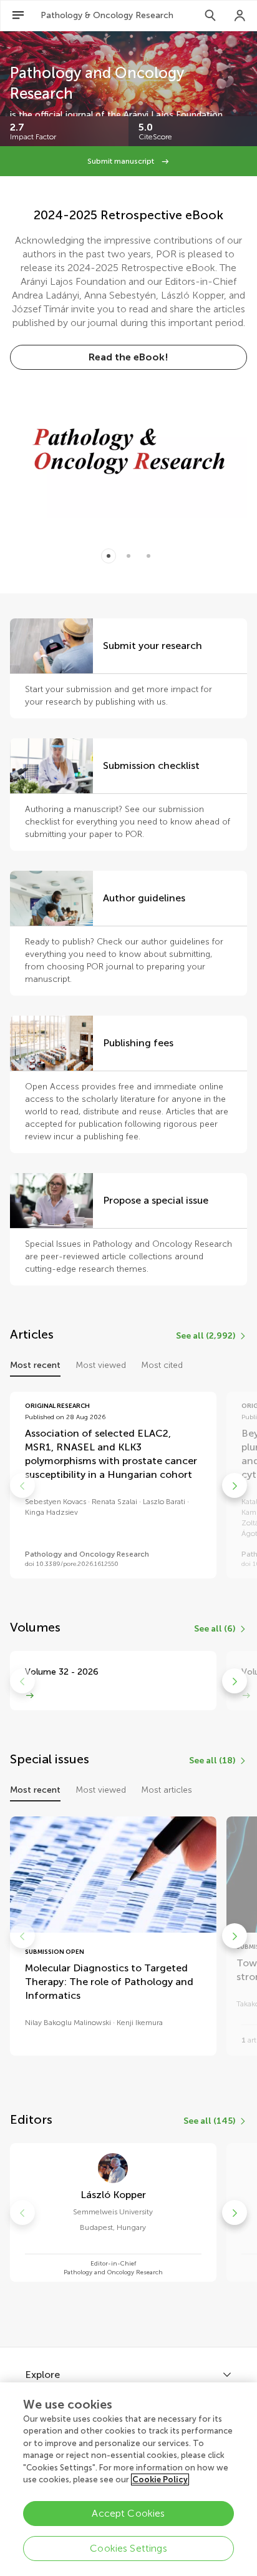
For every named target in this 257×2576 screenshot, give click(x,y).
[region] (128, 2479)
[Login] (240, 16)
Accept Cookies (128, 2513)
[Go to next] (235, 1485)
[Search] (210, 16)
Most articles (167, 1790)
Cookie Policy (160, 2479)
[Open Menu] (18, 16)
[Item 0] (109, 556)
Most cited (162, 1365)
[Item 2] (148, 556)
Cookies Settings (128, 2548)
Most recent (35, 1365)
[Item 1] (128, 556)
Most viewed (101, 1365)
